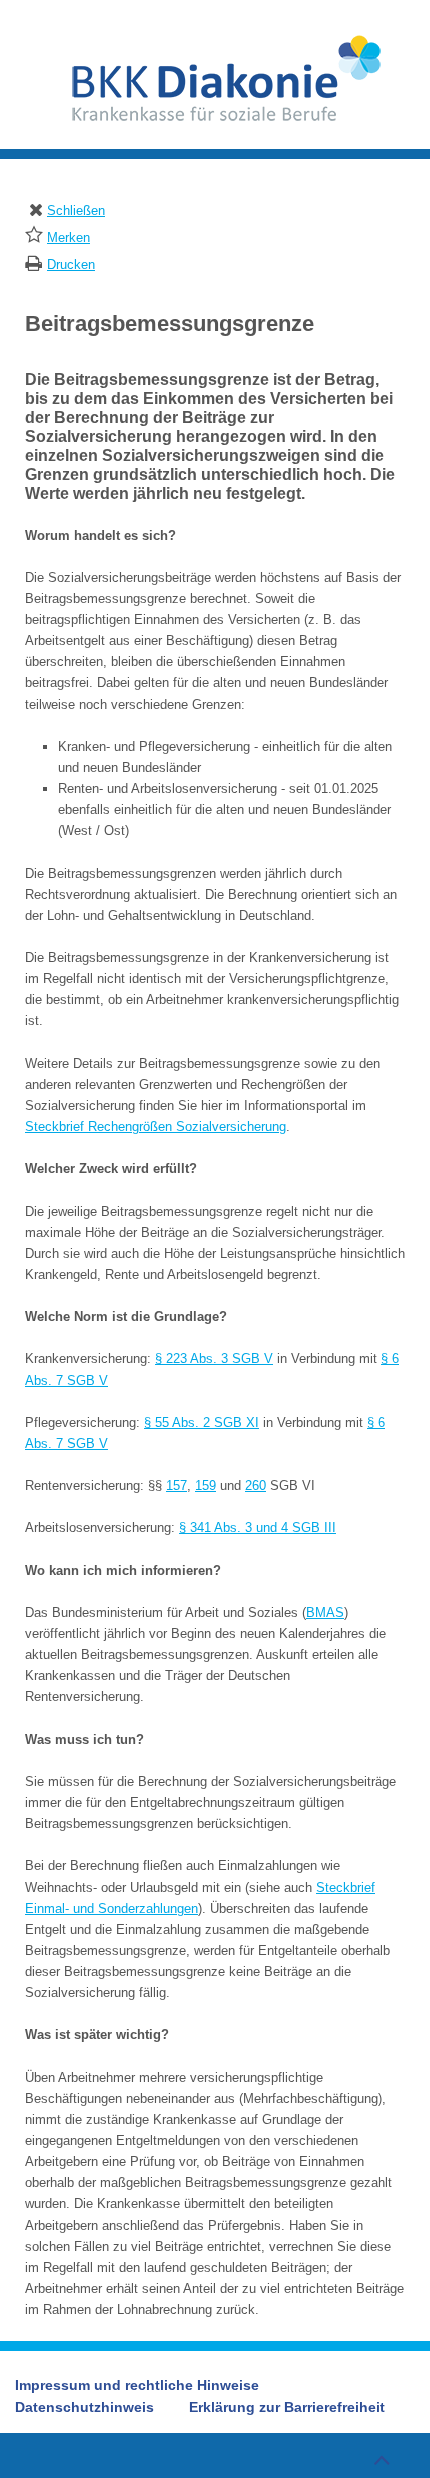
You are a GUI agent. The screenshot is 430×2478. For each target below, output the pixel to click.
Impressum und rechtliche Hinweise (137, 2385)
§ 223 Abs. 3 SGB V (214, 1358)
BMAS (325, 1612)
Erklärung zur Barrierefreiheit (287, 2407)
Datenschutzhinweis (84, 2407)
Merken (68, 237)
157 (176, 1485)
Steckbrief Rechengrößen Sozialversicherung (155, 1126)
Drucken (71, 264)
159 (205, 1485)
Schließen (76, 210)
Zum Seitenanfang (381, 2457)
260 (255, 1485)
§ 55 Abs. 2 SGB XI (201, 1422)
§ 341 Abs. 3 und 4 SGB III (257, 1527)
